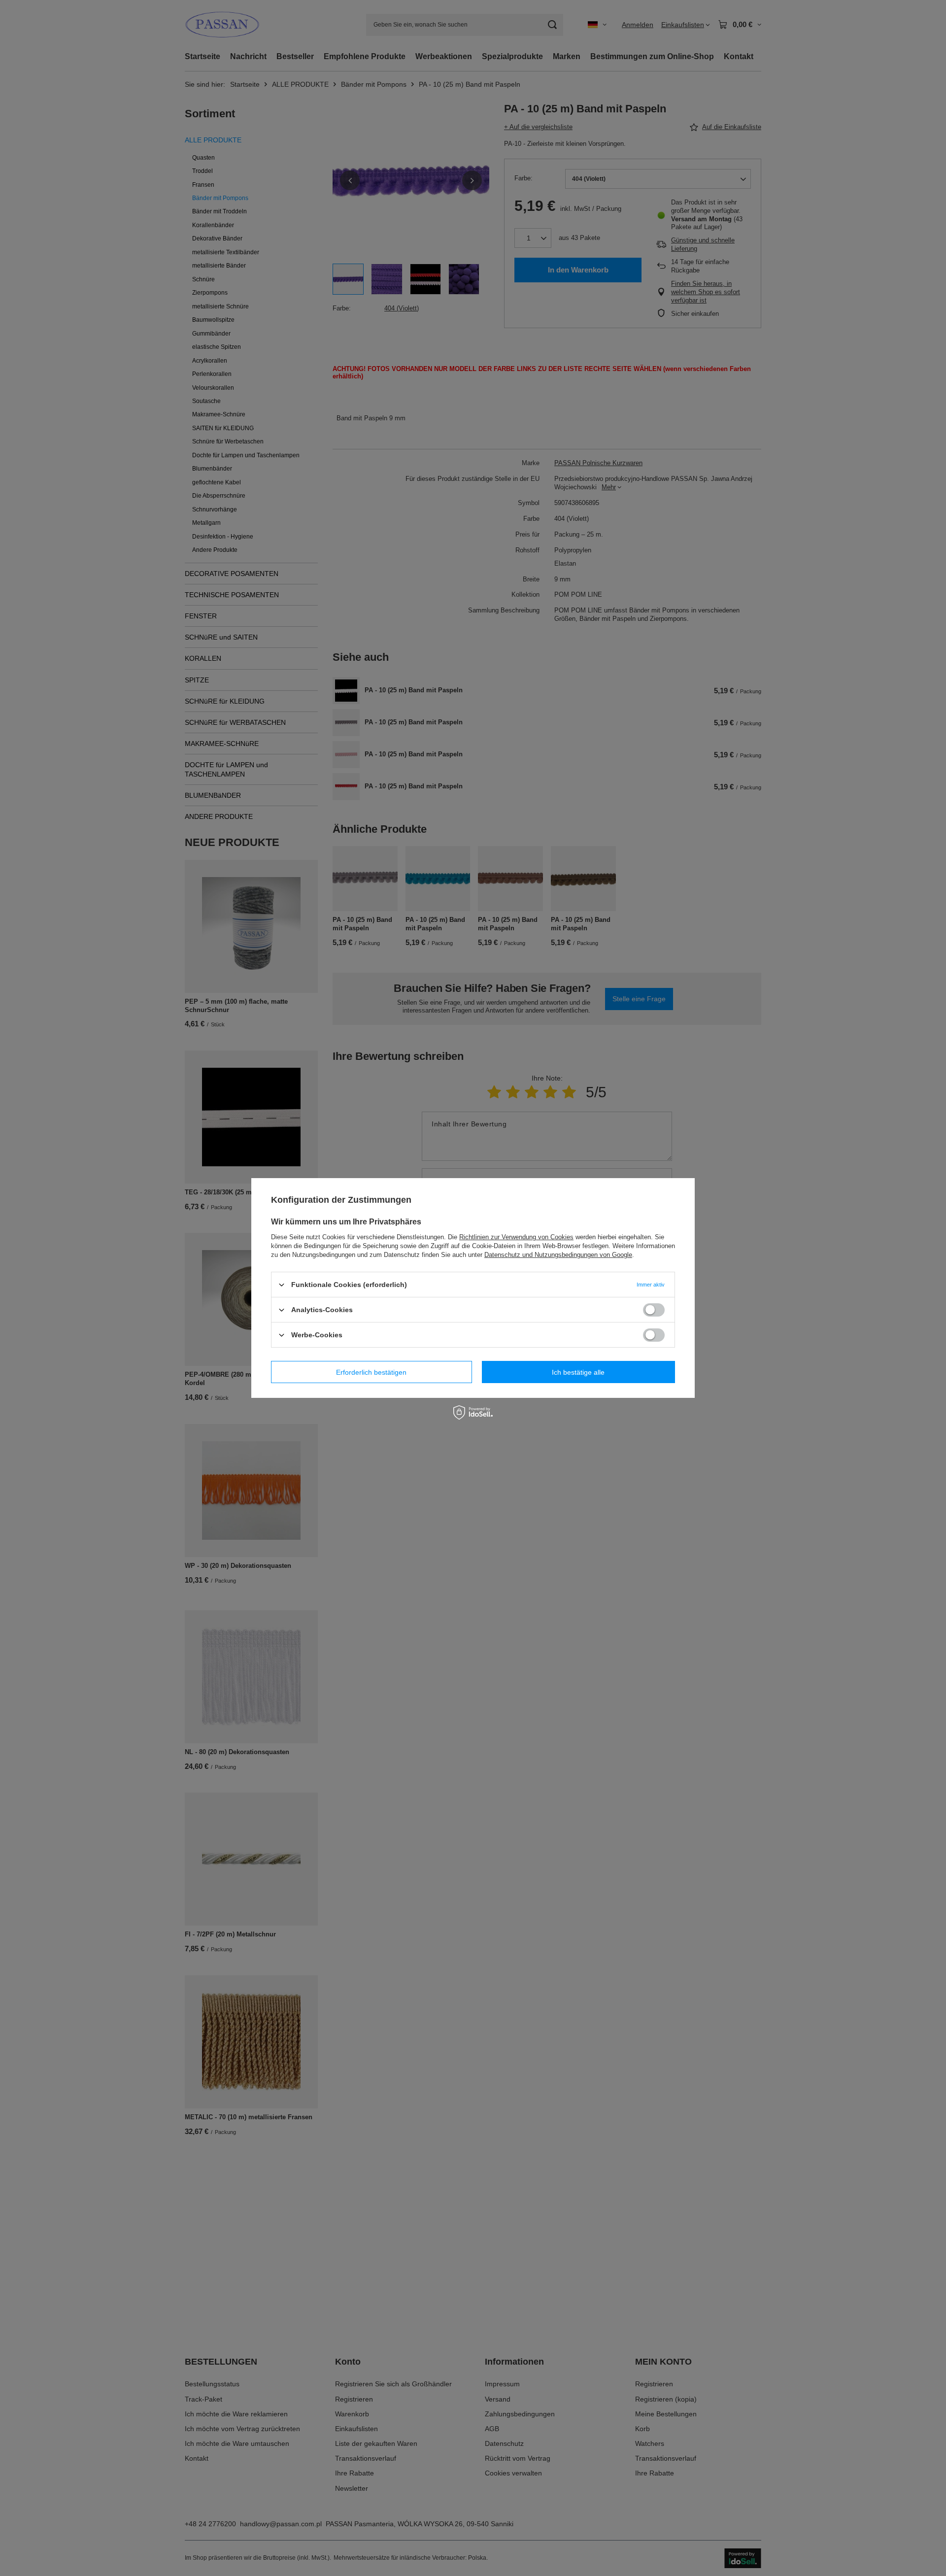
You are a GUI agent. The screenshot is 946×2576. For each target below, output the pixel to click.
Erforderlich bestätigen (371, 1372)
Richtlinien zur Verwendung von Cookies (516, 1237)
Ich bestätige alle (578, 1372)
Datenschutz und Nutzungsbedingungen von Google (558, 1255)
